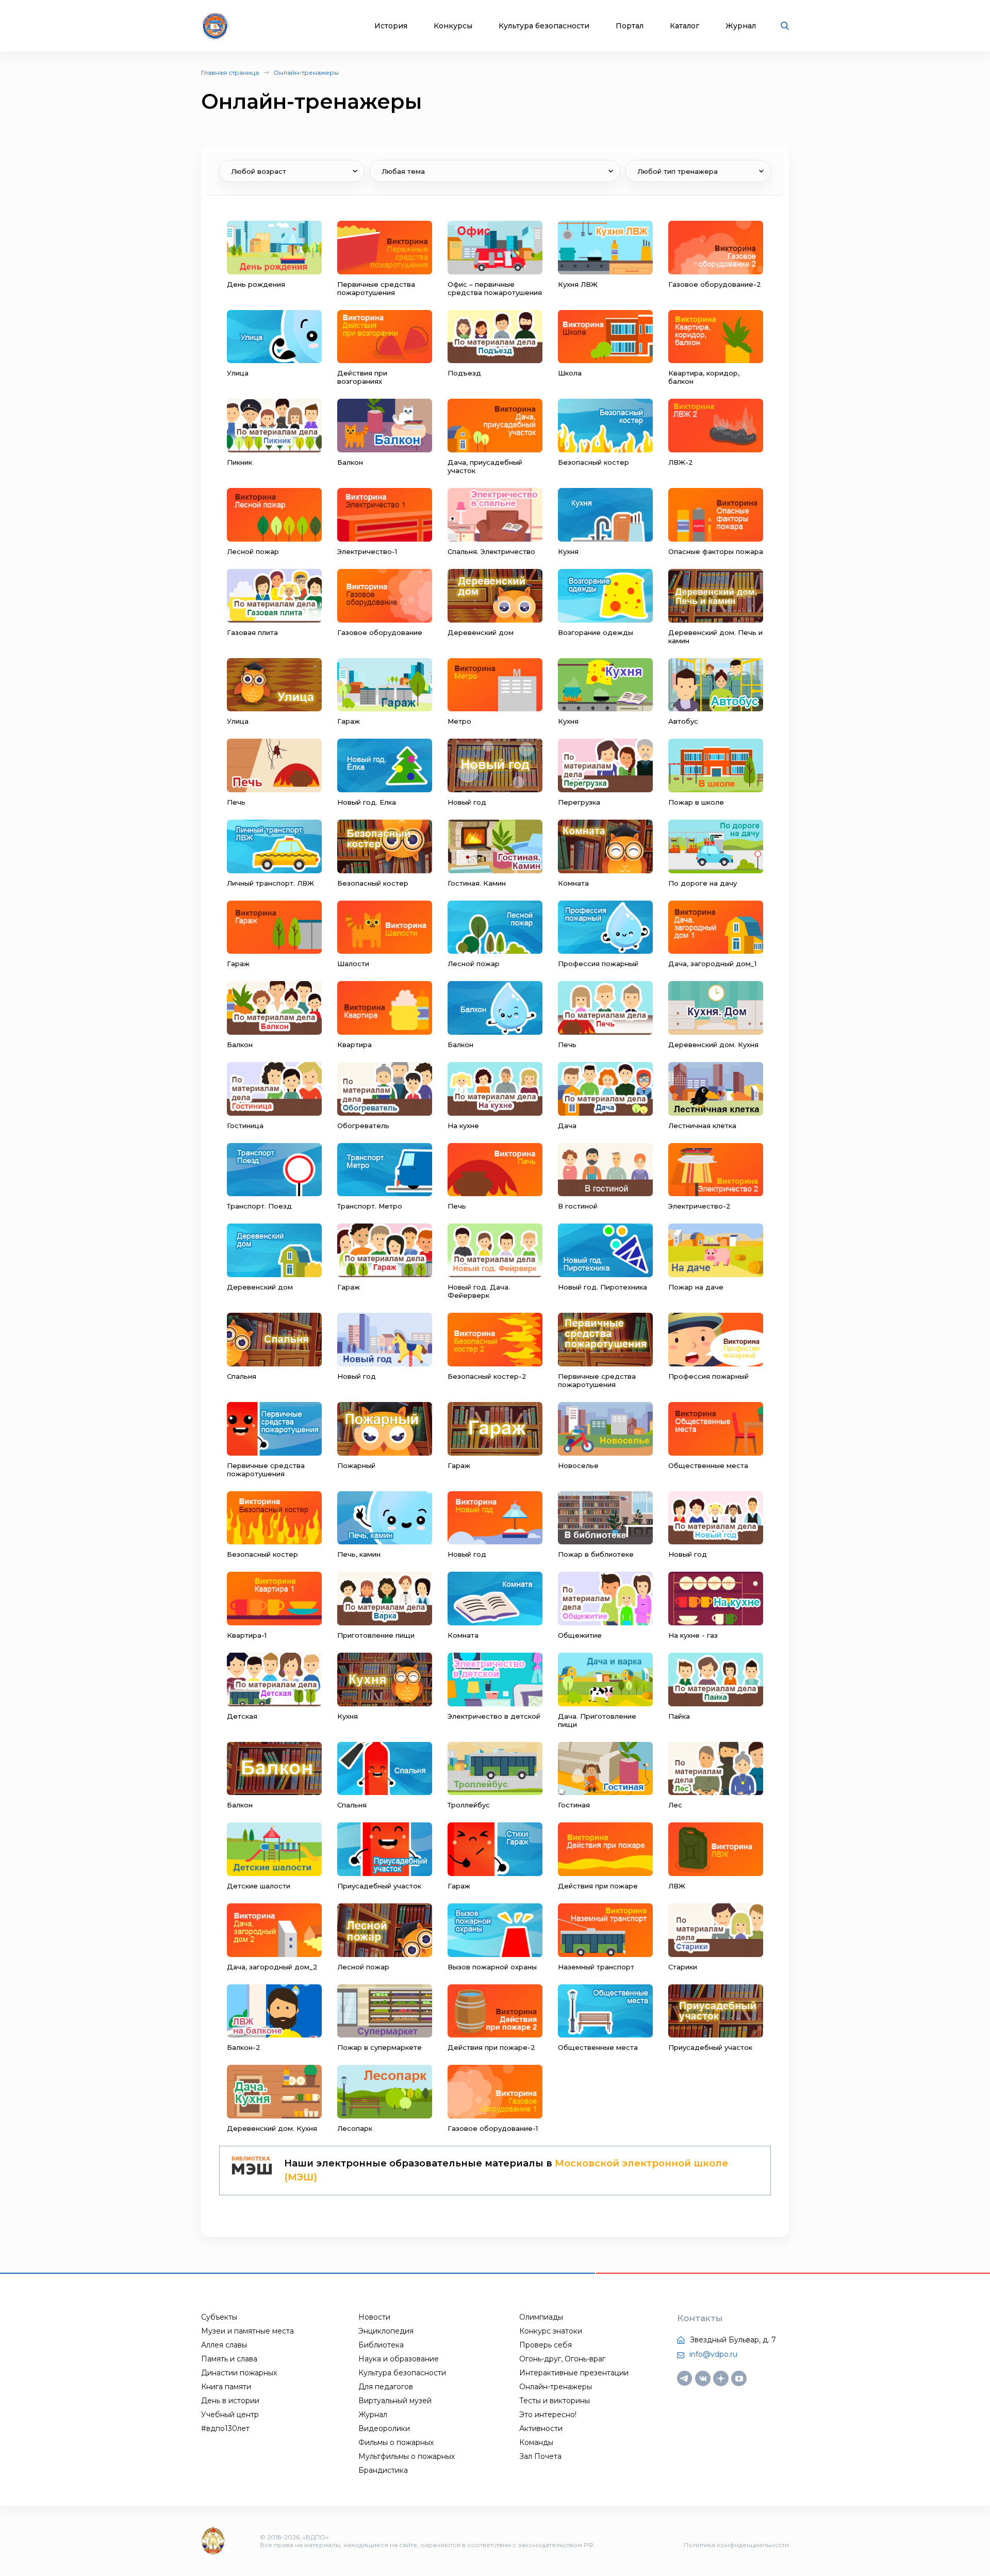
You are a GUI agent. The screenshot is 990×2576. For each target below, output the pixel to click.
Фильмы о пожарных (396, 2442)
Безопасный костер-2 (487, 1376)
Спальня (242, 1376)
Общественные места (708, 1465)
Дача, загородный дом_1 (712, 964)
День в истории (230, 2401)
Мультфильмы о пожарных (407, 2456)
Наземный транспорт (596, 1967)
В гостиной (578, 1206)
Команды (536, 2442)
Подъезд (464, 373)
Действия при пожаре (598, 1886)
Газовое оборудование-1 (493, 2128)
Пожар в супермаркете (379, 2047)
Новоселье (578, 1465)
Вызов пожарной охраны (492, 1967)
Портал (630, 26)
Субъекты (219, 2317)
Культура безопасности (544, 26)
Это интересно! (548, 2415)
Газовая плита (252, 632)
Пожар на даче (696, 1287)
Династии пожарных (239, 2373)
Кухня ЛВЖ (578, 284)
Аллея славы (224, 2345)
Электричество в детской (494, 1716)
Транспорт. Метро (370, 1206)
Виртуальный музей (395, 2401)
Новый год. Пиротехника (603, 1287)
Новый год (467, 802)
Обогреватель (363, 1126)
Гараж (349, 721)
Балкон (350, 462)
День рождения (256, 284)
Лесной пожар (253, 551)
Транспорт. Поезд (259, 1206)
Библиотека (381, 2345)
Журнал (741, 26)
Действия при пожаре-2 (491, 2047)
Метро (459, 721)
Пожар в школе (696, 802)
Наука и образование (399, 2359)
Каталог (684, 26)
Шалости (353, 964)
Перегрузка (579, 802)
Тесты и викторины (555, 2401)
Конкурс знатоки (551, 2331)
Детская (242, 1716)
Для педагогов (386, 2387)
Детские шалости (259, 1886)
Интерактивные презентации (574, 2373)
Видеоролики (384, 2428)
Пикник (240, 462)
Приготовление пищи (376, 1635)
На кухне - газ (693, 1635)
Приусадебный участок (379, 1886)
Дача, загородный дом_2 (272, 1967)
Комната (573, 883)
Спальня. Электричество (491, 551)
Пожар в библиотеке (596, 1554)
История (391, 26)
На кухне (463, 1126)
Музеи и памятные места (247, 2331)
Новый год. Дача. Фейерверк (479, 1291)
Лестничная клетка (702, 1126)
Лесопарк (355, 2128)
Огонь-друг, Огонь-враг (562, 2359)
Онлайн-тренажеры (306, 72)
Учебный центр (230, 2415)
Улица (238, 373)
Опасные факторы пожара (716, 551)
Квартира (354, 1045)
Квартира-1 (247, 1635)
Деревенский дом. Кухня (713, 1045)
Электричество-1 (367, 551)
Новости (374, 2317)
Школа (570, 373)
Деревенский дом (481, 632)
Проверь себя (546, 2345)
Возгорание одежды (596, 632)
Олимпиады (541, 2317)
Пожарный (356, 1465)
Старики (683, 1967)
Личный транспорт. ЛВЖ (270, 883)
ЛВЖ (677, 1886)
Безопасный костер (593, 462)
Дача (567, 1126)
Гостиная (574, 1805)
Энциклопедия (386, 2331)
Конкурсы (453, 26)
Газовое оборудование (380, 632)
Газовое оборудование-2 (715, 284)
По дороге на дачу (703, 883)
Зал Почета (540, 2456)
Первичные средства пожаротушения (376, 288)
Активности (541, 2428)
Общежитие (580, 1635)
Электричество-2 (699, 1206)
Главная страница (230, 72)
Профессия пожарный (598, 964)
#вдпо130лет (225, 2428)
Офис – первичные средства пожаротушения (495, 288)
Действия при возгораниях (362, 377)
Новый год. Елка (367, 802)
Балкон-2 (244, 2047)
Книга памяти (226, 2387)
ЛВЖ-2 (681, 462)
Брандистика (383, 2470)
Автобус (683, 721)
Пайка (679, 1716)
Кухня (568, 551)
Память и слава (229, 2359)
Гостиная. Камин (477, 883)
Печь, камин (359, 1554)
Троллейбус (469, 1805)
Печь (236, 802)
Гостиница (245, 1126)
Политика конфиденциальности (736, 2545)
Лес (675, 1805)
